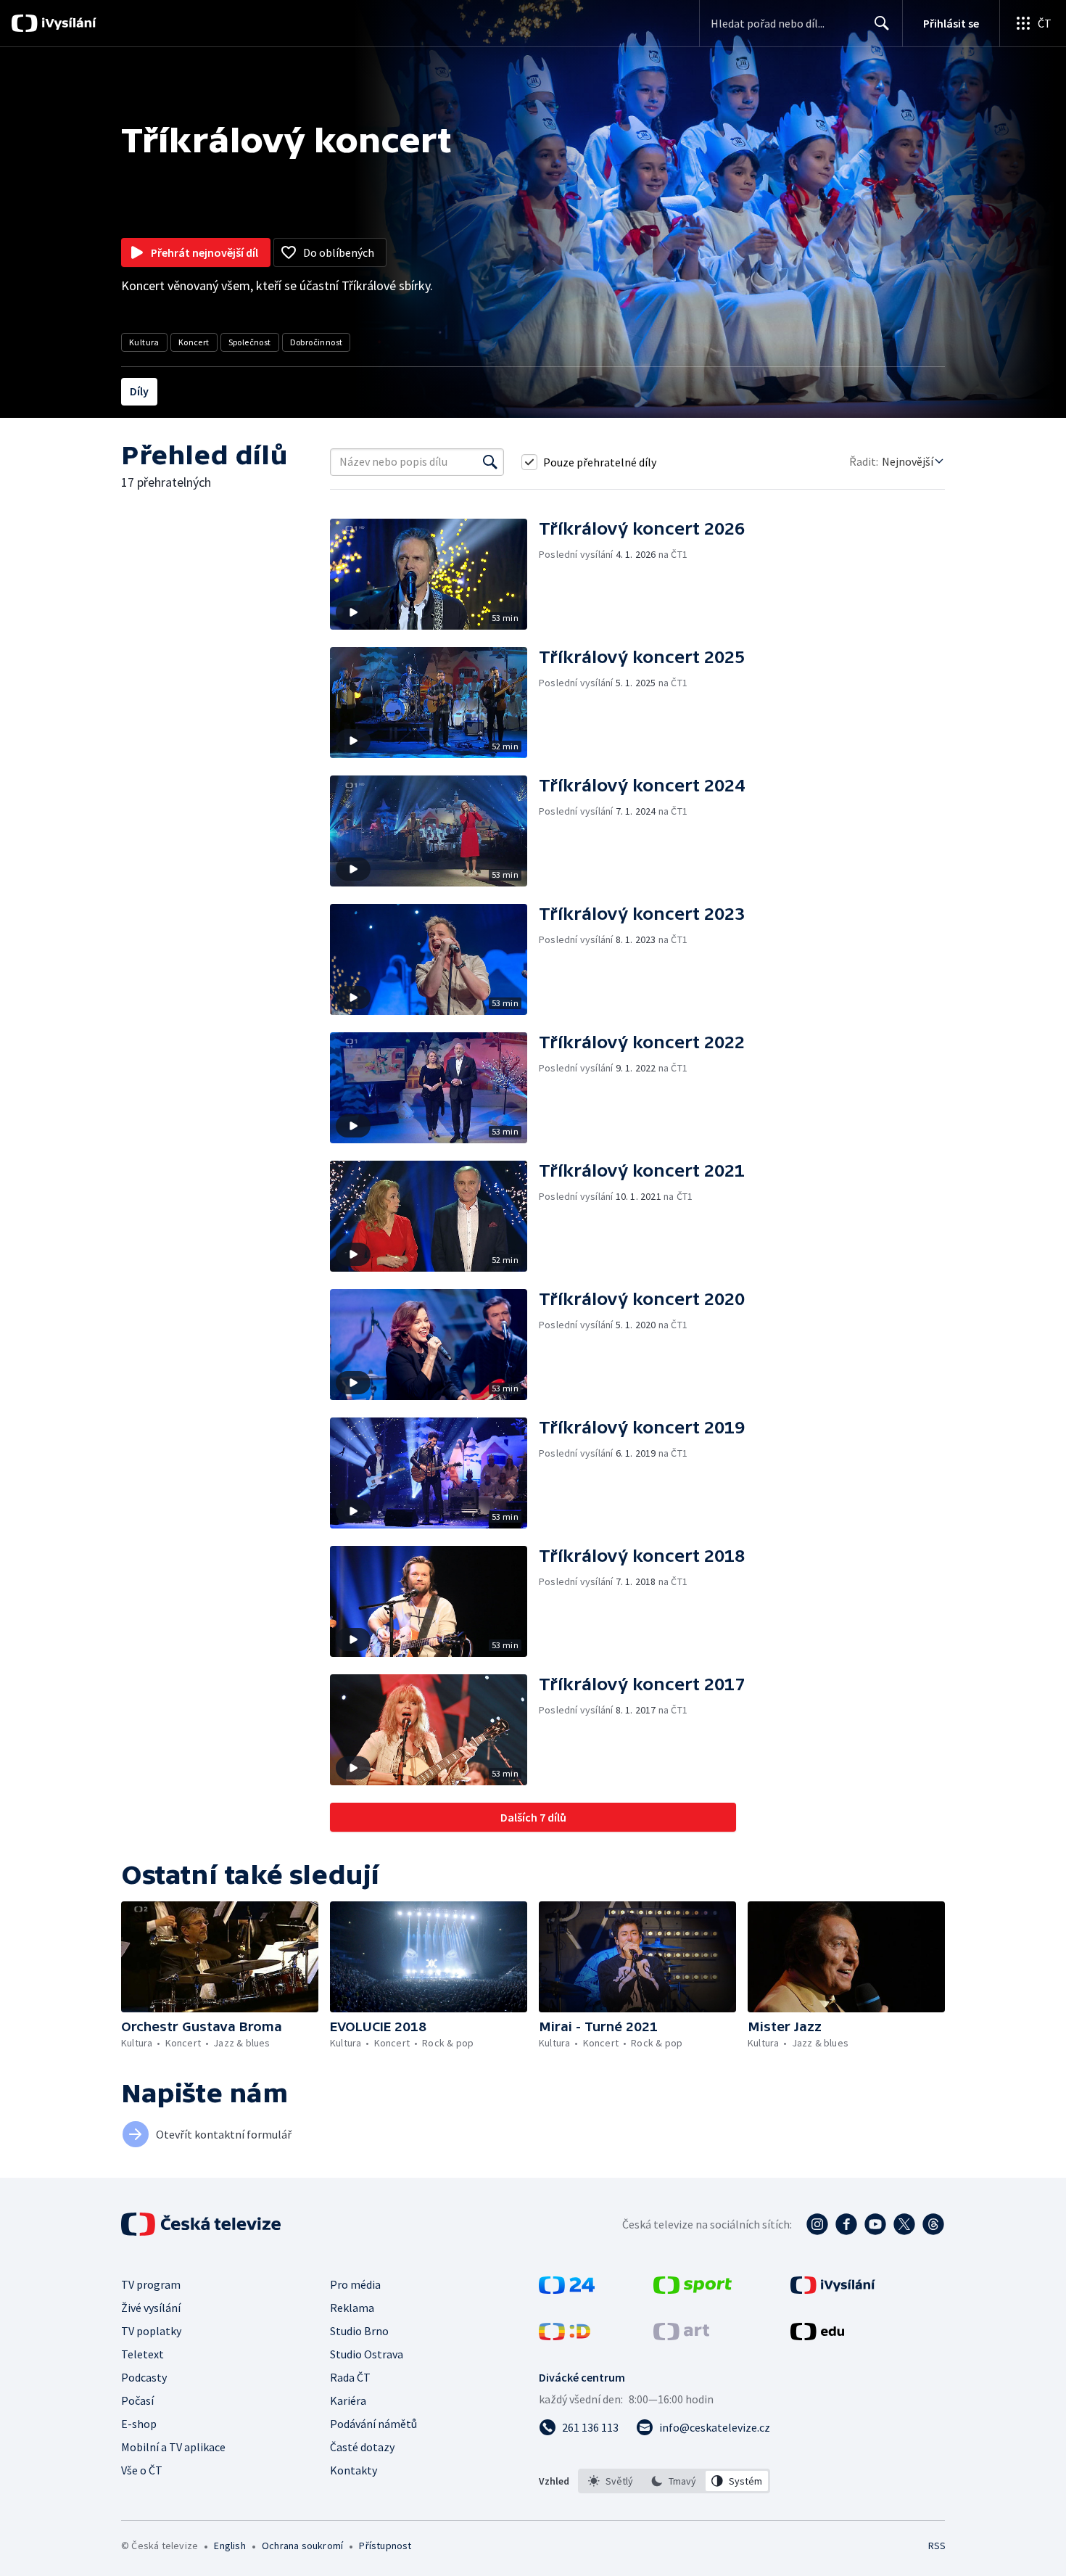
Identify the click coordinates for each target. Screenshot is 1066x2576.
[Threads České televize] (933, 2224)
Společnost (250, 342)
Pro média (355, 2284)
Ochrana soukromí (302, 2546)
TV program (151, 2284)
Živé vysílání (151, 2308)
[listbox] (674, 2481)
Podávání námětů (373, 2424)
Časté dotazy (362, 2447)
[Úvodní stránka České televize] (202, 2224)
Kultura (144, 342)
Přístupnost (385, 2546)
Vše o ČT (142, 2470)
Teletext (142, 2354)
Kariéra (348, 2400)
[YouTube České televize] (875, 2224)
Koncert (194, 342)
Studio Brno (359, 2331)
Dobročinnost (317, 342)
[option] (611, 2481)
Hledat (882, 23)
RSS (937, 2546)
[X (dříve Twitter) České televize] (904, 2224)
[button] (434, 574)
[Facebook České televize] (846, 2224)
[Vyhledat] (490, 462)
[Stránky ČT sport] (693, 2289)
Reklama (352, 2308)
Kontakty (354, 2470)
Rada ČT (350, 2377)
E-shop (139, 2424)
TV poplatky (151, 2331)
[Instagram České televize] (817, 2224)
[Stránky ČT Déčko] (565, 2336)
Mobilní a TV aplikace (173, 2447)
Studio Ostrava (367, 2354)
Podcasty (144, 2377)
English (230, 2546)
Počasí (137, 2400)
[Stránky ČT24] (567, 2289)
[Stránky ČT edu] (817, 2336)
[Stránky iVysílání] (833, 2289)
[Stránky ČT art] (681, 2336)
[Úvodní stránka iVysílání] (67, 23)
